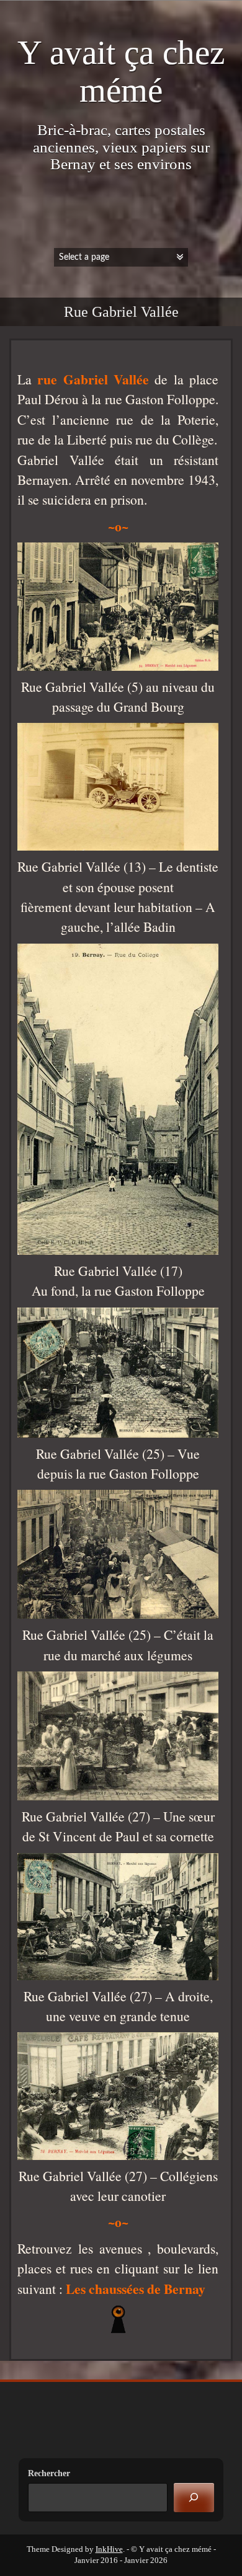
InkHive (109, 2549)
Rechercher (49, 2473)
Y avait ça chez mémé (121, 71)
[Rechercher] (194, 2498)
